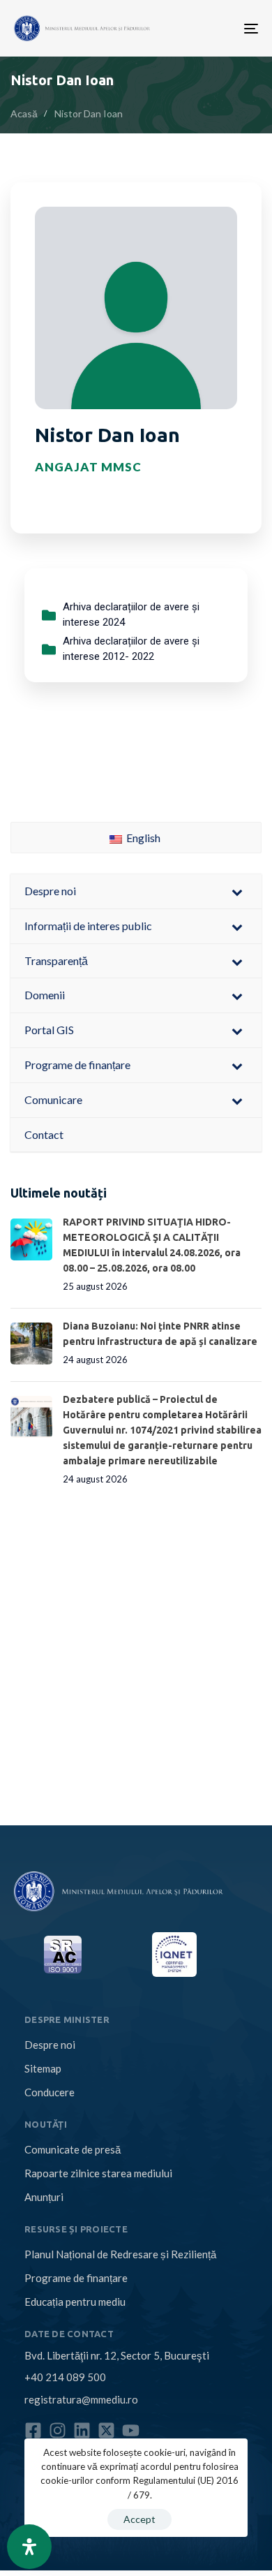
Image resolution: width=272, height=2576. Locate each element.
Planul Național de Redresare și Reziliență (120, 2254)
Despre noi (50, 2045)
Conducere (50, 2092)
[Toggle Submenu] (237, 891)
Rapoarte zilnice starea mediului (98, 2173)
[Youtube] (131, 2430)
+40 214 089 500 (65, 2377)
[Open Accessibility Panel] (29, 2547)
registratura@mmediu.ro (81, 2399)
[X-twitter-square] (106, 2430)
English (142, 838)
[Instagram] (58, 2430)
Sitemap (43, 2068)
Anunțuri (44, 2197)
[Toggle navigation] (197, 28)
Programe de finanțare (76, 2278)
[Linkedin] (82, 2430)
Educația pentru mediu (75, 2302)
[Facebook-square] (33, 2430)
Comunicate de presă (73, 2149)
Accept (139, 2519)
